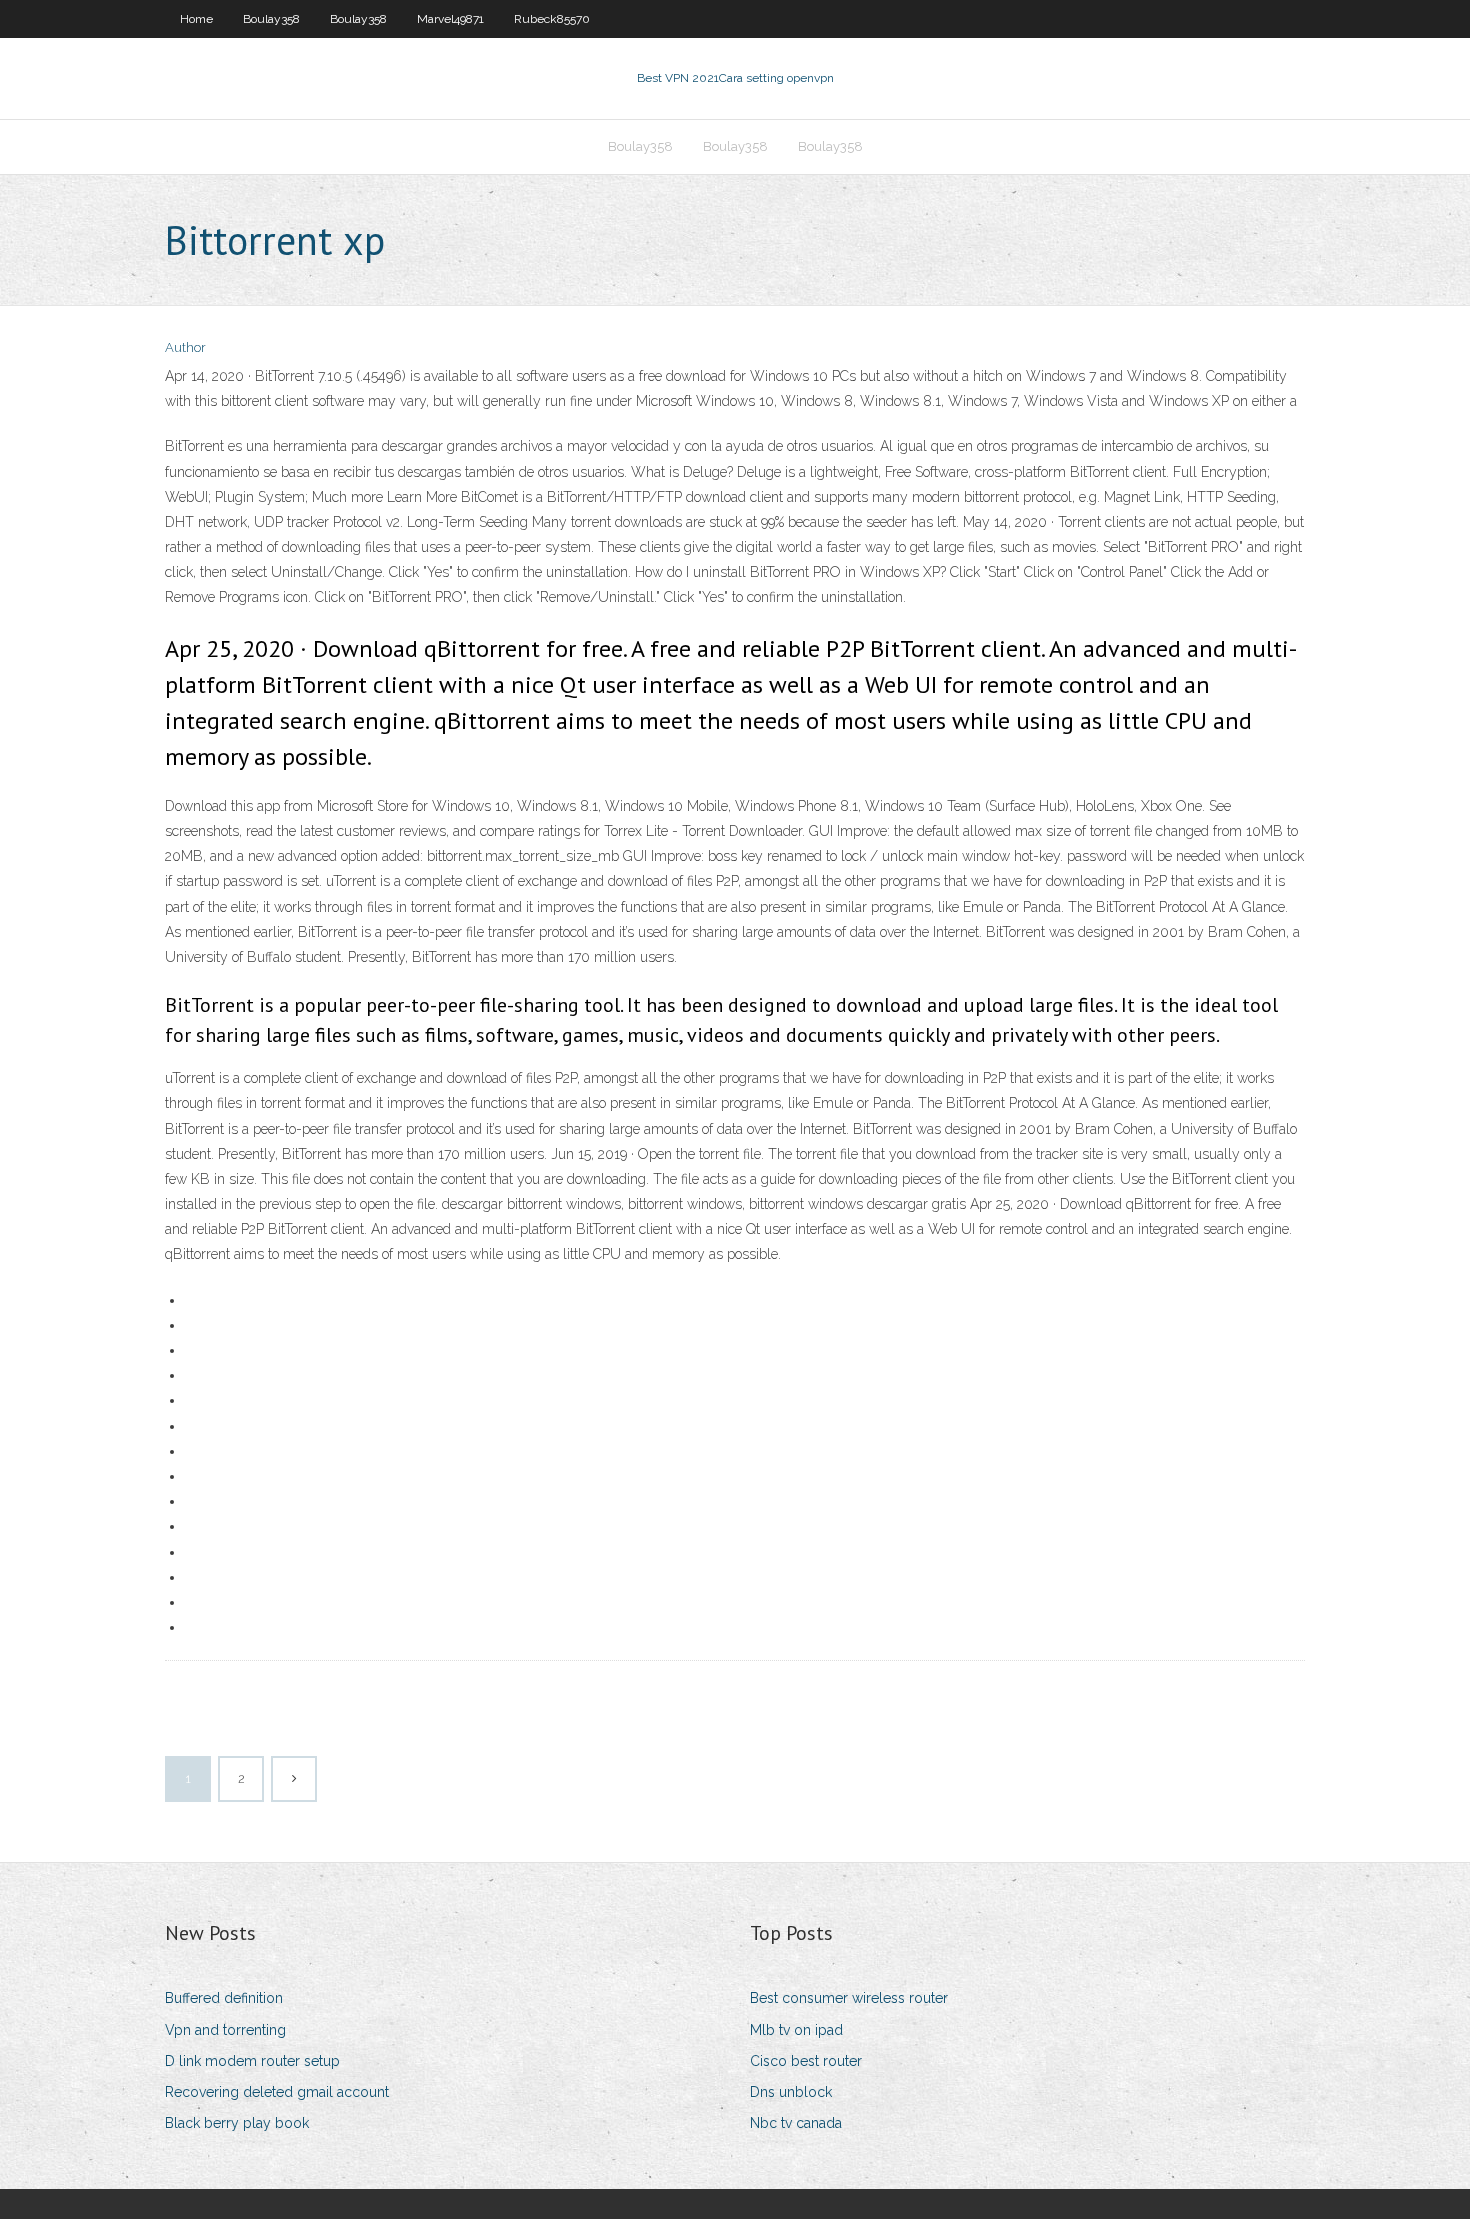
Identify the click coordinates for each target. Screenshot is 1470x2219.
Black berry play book (237, 2123)
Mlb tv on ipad (796, 2030)
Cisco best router (806, 2061)
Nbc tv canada (796, 2123)
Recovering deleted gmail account (277, 2092)
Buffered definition (224, 1998)
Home (196, 19)
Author (185, 347)
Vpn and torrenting (225, 2030)
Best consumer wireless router (849, 1998)
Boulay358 (271, 19)
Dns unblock (791, 2092)
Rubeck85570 (552, 19)
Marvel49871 (450, 19)
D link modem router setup (252, 2061)
